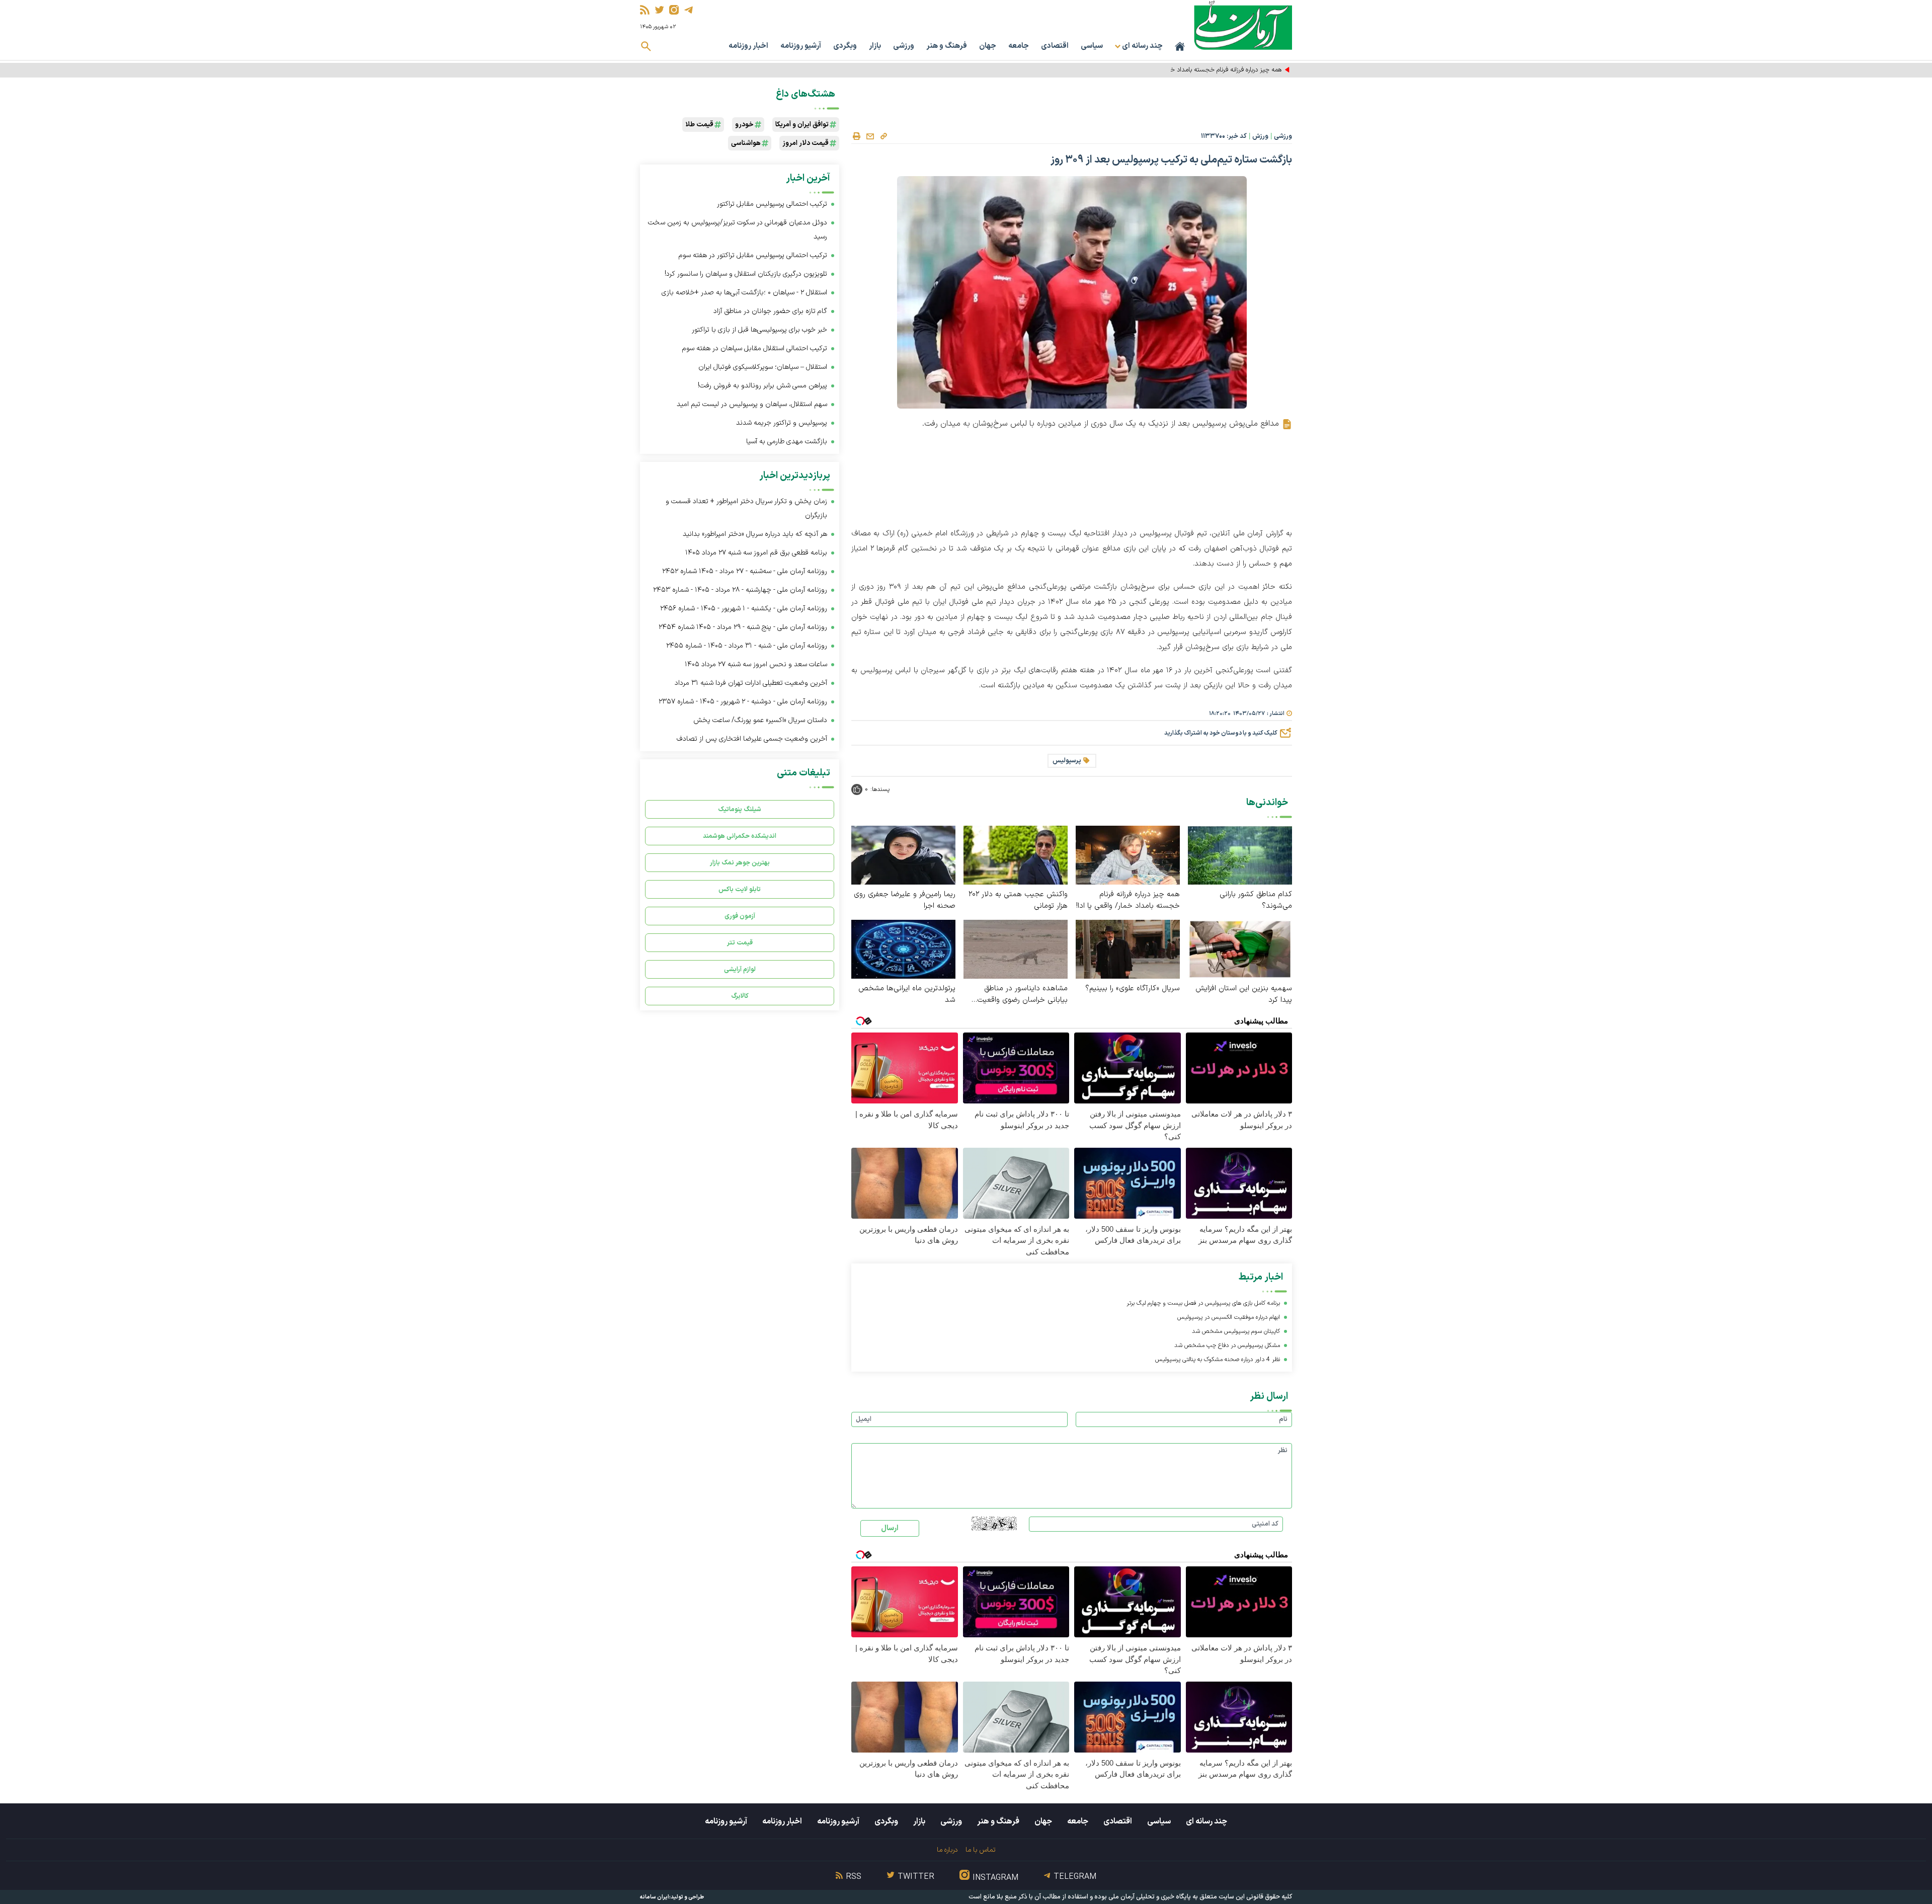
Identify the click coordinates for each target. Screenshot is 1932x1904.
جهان (988, 46)
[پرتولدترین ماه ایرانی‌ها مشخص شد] (903, 949)
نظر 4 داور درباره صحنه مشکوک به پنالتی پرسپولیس (1218, 1360)
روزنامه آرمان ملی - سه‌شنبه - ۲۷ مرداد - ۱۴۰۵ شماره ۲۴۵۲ (745, 571)
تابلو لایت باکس (740, 889)
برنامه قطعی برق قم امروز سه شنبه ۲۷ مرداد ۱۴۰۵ (756, 553)
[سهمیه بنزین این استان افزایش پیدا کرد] (1240, 949)
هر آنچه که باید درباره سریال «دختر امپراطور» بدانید (755, 534)
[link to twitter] (659, 10)
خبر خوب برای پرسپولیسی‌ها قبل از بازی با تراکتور (759, 330)
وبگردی (845, 46)
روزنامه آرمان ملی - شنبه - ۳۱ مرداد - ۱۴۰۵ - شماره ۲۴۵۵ (747, 646)
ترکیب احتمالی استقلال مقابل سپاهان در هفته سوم (755, 348)
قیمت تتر (740, 943)
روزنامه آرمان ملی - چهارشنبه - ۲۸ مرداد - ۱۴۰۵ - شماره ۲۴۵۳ (740, 590)
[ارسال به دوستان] (870, 136)
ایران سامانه (655, 1897)
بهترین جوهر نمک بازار (740, 863)
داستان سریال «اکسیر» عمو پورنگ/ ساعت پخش (760, 720)
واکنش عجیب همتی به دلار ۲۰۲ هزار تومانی (1018, 900)
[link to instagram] (674, 10)
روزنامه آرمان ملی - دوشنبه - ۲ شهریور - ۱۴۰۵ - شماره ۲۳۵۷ (743, 702)
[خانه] (1180, 46)
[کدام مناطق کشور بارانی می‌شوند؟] (1240, 855)
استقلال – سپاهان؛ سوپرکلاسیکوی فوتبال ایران (763, 367)
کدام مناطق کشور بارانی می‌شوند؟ (1256, 900)
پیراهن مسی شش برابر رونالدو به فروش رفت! (762, 386)
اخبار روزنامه (748, 46)
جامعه (1019, 46)
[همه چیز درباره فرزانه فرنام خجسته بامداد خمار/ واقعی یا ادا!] (1128, 855)
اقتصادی (1055, 46)
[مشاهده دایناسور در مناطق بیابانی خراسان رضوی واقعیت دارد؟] (1016, 949)
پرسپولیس (1067, 761)
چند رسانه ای (1206, 1821)
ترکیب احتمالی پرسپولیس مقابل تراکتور (772, 204)
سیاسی (1092, 46)
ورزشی (904, 46)
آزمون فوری (740, 916)
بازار (875, 46)
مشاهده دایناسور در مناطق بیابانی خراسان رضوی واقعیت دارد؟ (1022, 994)
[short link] (883, 136)
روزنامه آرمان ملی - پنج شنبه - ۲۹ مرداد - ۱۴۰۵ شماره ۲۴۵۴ (743, 627)
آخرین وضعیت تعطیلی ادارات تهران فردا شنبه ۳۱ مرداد (751, 683)
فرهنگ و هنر (947, 46)
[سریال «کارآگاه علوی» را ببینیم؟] (1128, 949)
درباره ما (947, 1850)
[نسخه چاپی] (856, 136)
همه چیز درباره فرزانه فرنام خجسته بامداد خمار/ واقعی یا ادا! (1205, 70)
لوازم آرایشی (740, 969)
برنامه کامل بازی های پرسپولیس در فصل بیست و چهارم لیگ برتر (1203, 1303)
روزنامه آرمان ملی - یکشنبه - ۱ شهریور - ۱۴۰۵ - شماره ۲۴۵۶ (744, 609)
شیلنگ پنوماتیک (740, 809)
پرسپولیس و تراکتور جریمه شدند (782, 423)
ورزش (1260, 136)
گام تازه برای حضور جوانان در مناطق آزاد (770, 311)
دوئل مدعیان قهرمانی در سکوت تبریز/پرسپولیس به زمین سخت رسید (738, 230)
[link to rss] (645, 10)
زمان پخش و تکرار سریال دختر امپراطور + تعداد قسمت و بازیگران (746, 508)
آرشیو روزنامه (801, 46)
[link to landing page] (1243, 25)
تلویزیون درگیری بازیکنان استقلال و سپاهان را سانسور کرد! (746, 274)
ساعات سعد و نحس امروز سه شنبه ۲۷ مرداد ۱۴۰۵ (756, 664)
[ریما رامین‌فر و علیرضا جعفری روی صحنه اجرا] (903, 855)
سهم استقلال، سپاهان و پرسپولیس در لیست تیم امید (752, 404)
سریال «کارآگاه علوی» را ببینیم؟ (1133, 988)
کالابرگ (740, 996)
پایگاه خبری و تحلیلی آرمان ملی (1150, 1897)
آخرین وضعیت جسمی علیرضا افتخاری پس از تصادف (752, 739)
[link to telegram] (689, 10)
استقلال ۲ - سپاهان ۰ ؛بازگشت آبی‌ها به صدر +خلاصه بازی (744, 293)
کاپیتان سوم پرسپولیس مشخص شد (1236, 1331)
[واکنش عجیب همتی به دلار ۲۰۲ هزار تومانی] (1016, 855)
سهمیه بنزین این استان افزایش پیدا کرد (1244, 994)
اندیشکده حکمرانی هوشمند (740, 836)
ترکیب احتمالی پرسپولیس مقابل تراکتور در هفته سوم (753, 255)
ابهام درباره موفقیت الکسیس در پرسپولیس (1229, 1317)
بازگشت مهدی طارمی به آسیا (787, 442)
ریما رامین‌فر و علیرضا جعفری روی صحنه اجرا (905, 900)
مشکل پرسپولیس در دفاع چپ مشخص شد (1227, 1345)
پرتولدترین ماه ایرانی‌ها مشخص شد (907, 994)
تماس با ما (980, 1850)
